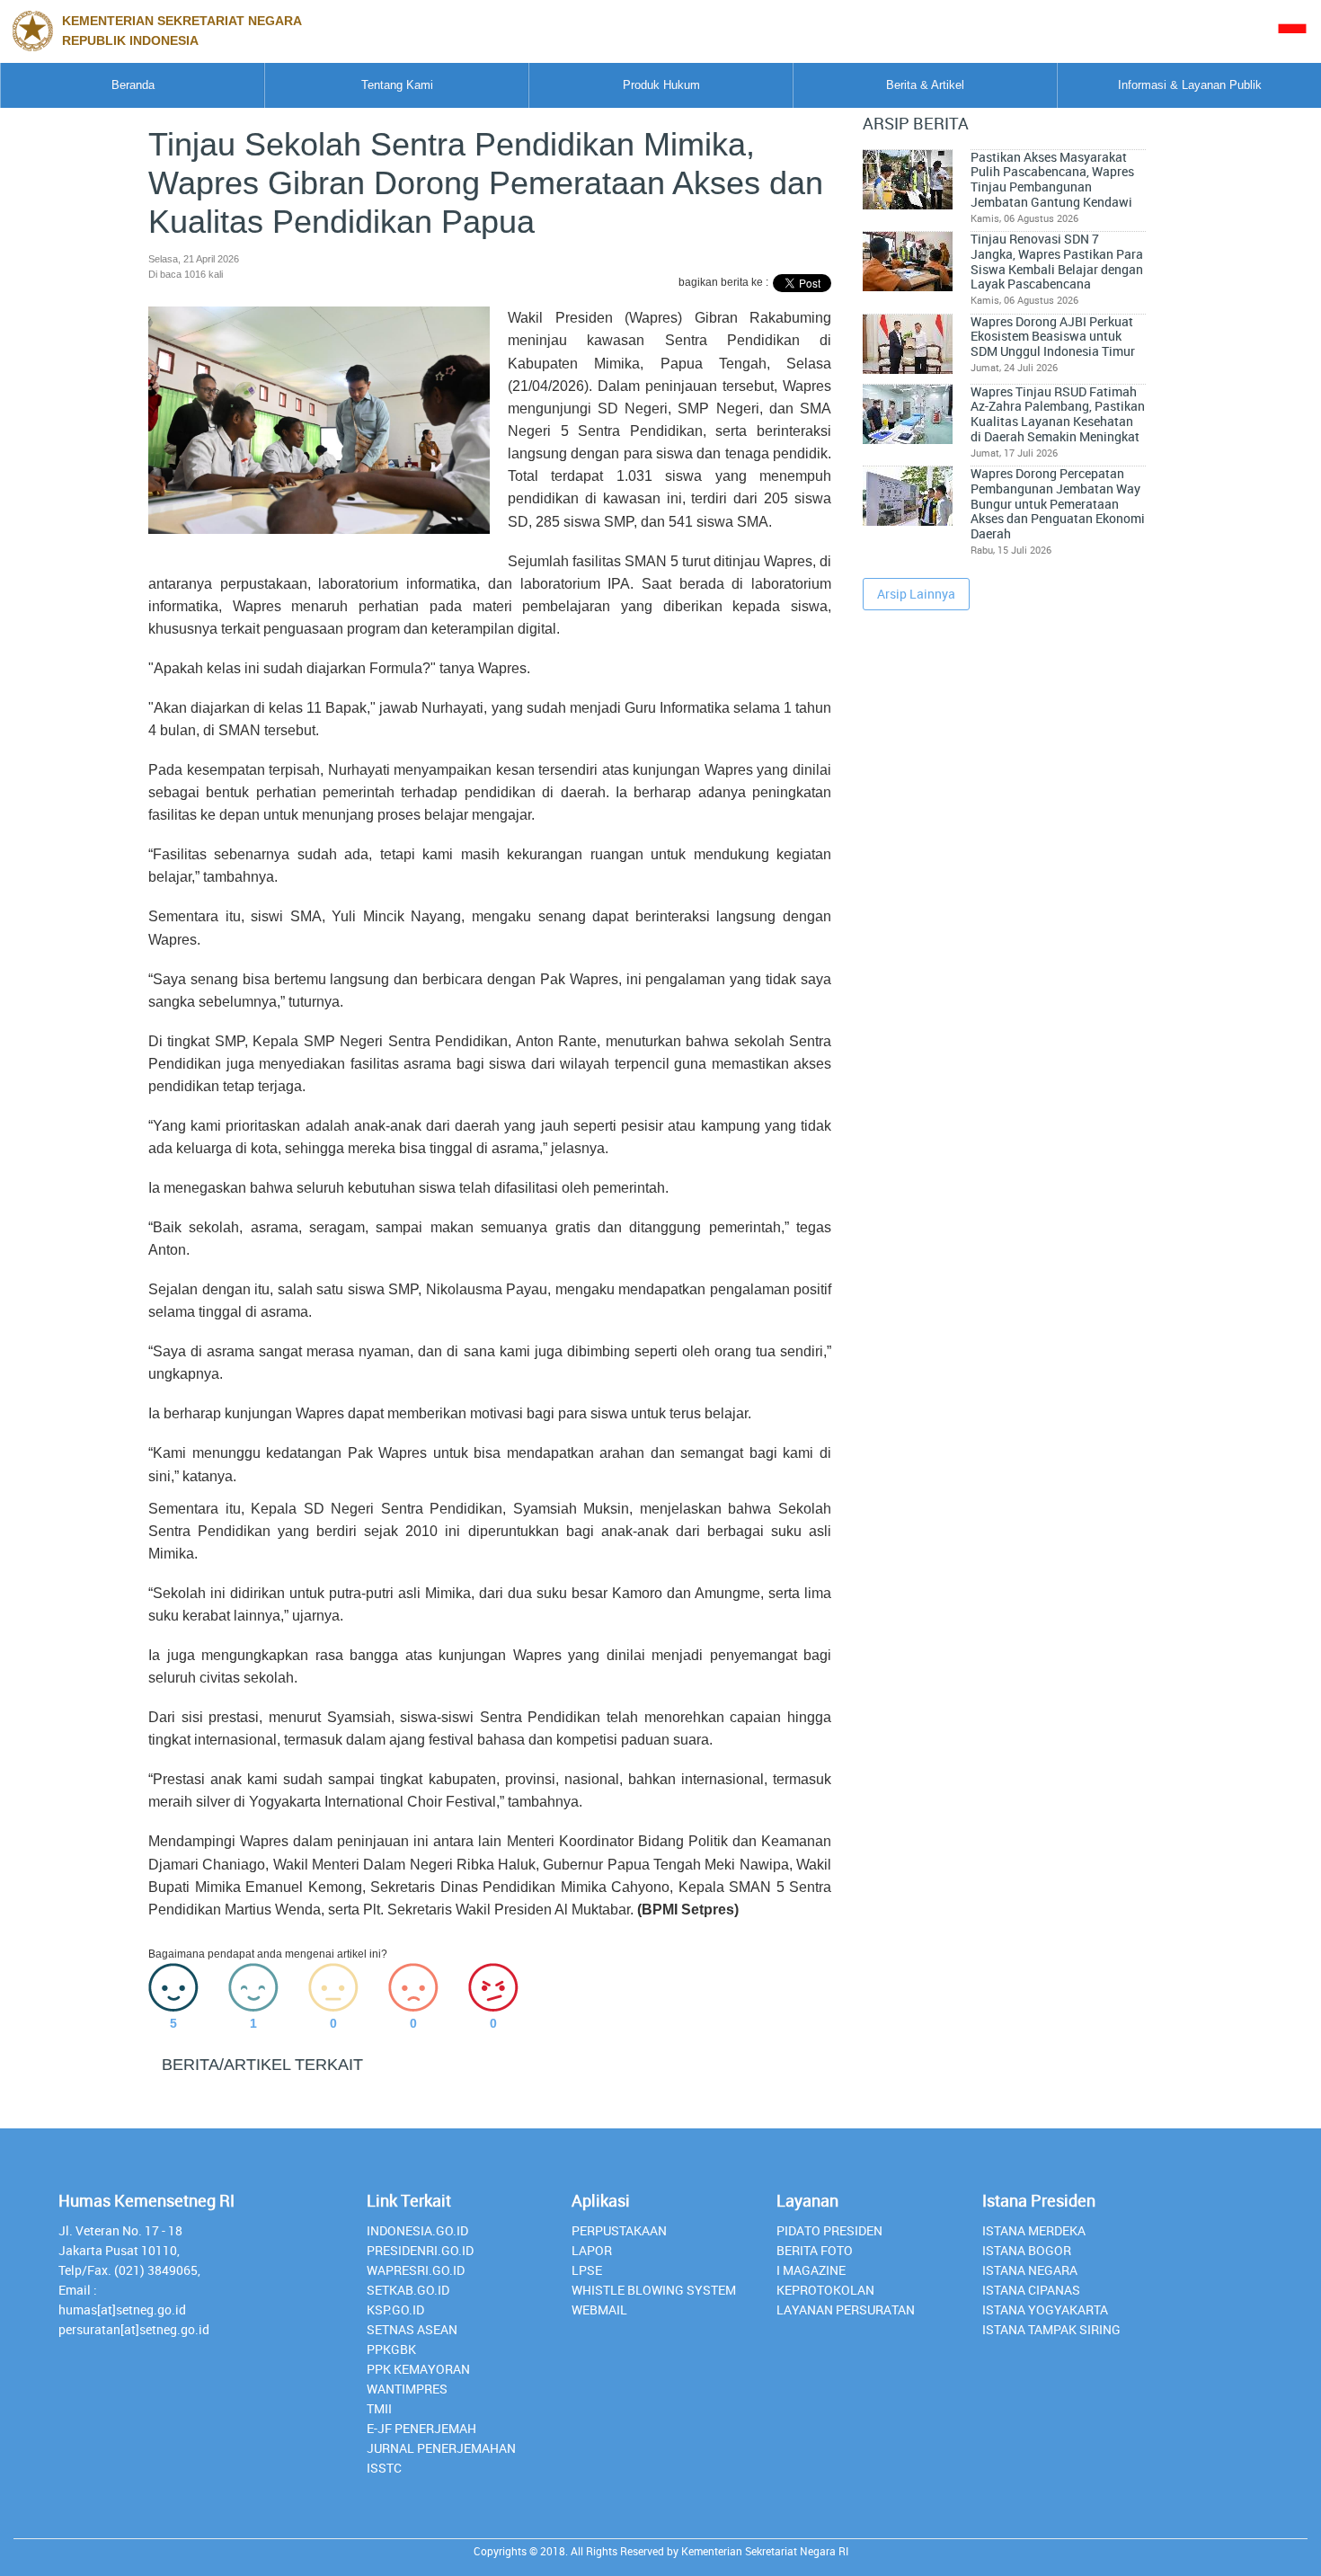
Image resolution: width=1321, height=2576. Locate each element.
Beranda (133, 85)
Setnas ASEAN (412, 2329)
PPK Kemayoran (418, 2369)
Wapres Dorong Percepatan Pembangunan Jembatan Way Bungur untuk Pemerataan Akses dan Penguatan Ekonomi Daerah (1058, 504)
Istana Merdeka (1034, 2230)
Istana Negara (1030, 2270)
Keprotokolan (825, 2290)
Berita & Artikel (925, 85)
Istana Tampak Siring (1051, 2329)
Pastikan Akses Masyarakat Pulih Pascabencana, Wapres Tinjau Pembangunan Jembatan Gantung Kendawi (1052, 180)
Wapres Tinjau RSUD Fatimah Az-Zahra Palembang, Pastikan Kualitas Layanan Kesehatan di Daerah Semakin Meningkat (1058, 414)
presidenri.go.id (420, 2250)
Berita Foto (815, 2250)
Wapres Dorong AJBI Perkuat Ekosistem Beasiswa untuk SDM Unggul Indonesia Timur (1053, 337)
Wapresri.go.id (416, 2270)
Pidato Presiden (829, 2230)
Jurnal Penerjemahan (441, 2448)
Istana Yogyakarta (1045, 2310)
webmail (599, 2310)
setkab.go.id (408, 2290)
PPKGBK (391, 2349)
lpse (587, 2270)
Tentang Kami (397, 85)
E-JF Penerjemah (421, 2428)
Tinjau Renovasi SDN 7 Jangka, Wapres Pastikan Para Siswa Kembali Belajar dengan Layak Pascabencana (1057, 262)
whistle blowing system (654, 2290)
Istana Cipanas (1031, 2290)
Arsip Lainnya (916, 594)
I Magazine (811, 2270)
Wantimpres (407, 2389)
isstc (384, 2468)
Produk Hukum (661, 85)
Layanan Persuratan (846, 2310)
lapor (592, 2250)
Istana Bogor (1027, 2250)
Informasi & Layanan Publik (1190, 85)
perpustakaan (619, 2230)
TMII (379, 2408)
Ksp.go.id (395, 2310)
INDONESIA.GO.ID (417, 2230)
